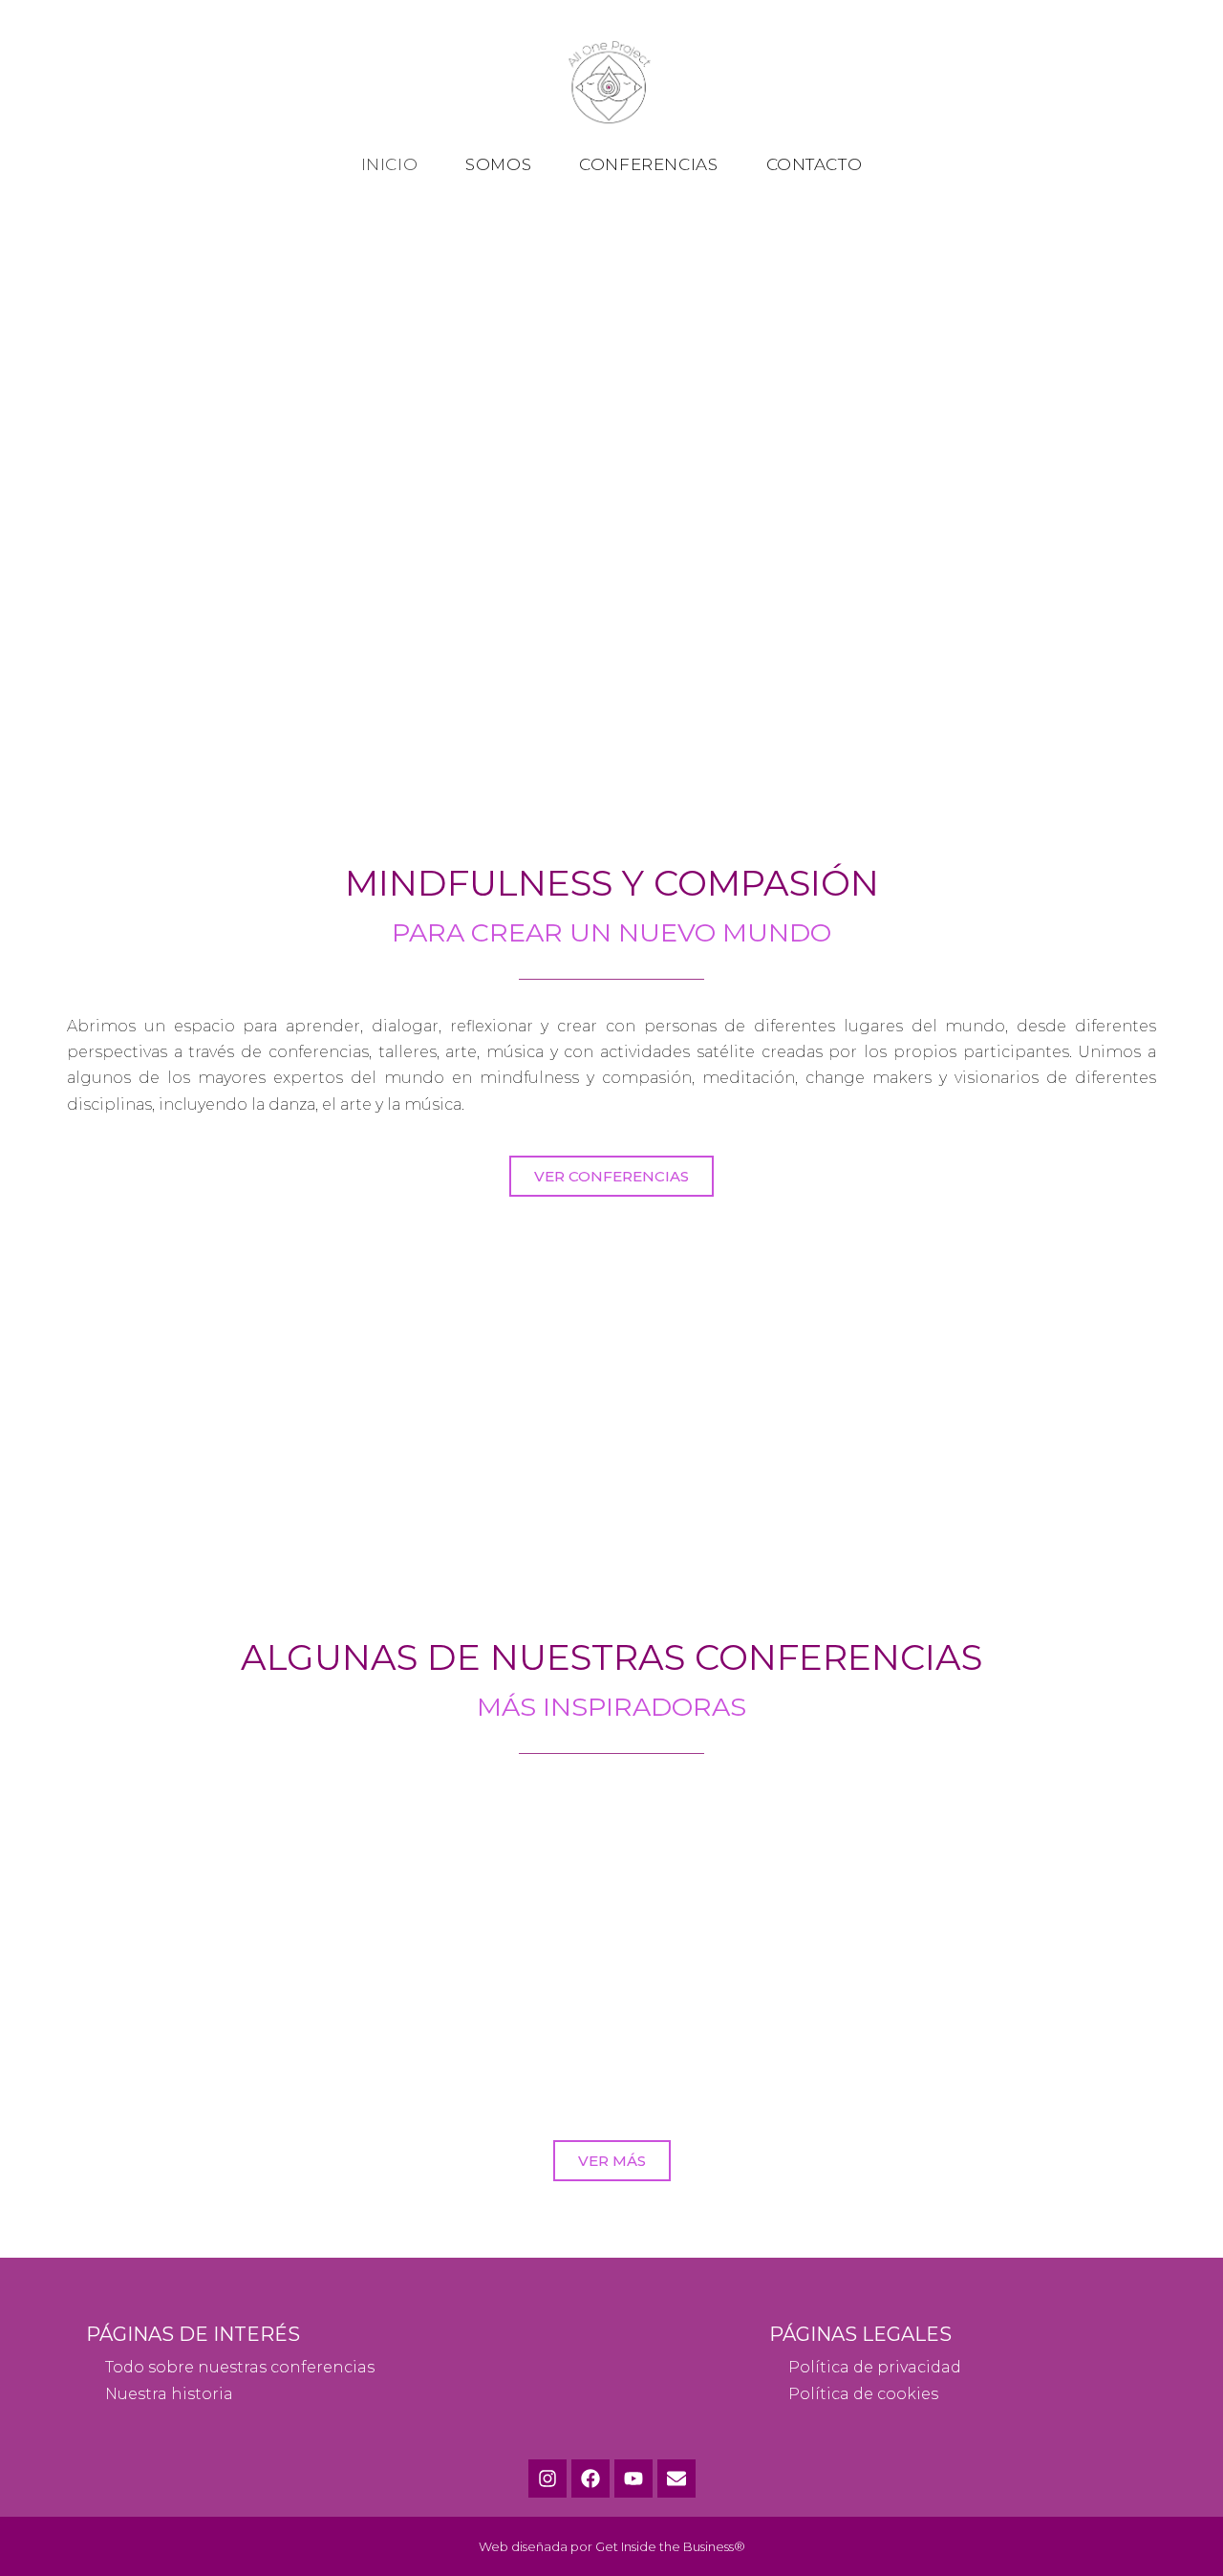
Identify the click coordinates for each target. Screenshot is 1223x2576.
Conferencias (648, 164)
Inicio (390, 164)
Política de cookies (863, 2394)
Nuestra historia (169, 2394)
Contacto (815, 164)
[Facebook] (590, 2479)
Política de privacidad (875, 2367)
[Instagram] (547, 2479)
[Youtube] (633, 2479)
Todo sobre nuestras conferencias (240, 2367)
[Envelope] (676, 2479)
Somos (498, 164)
